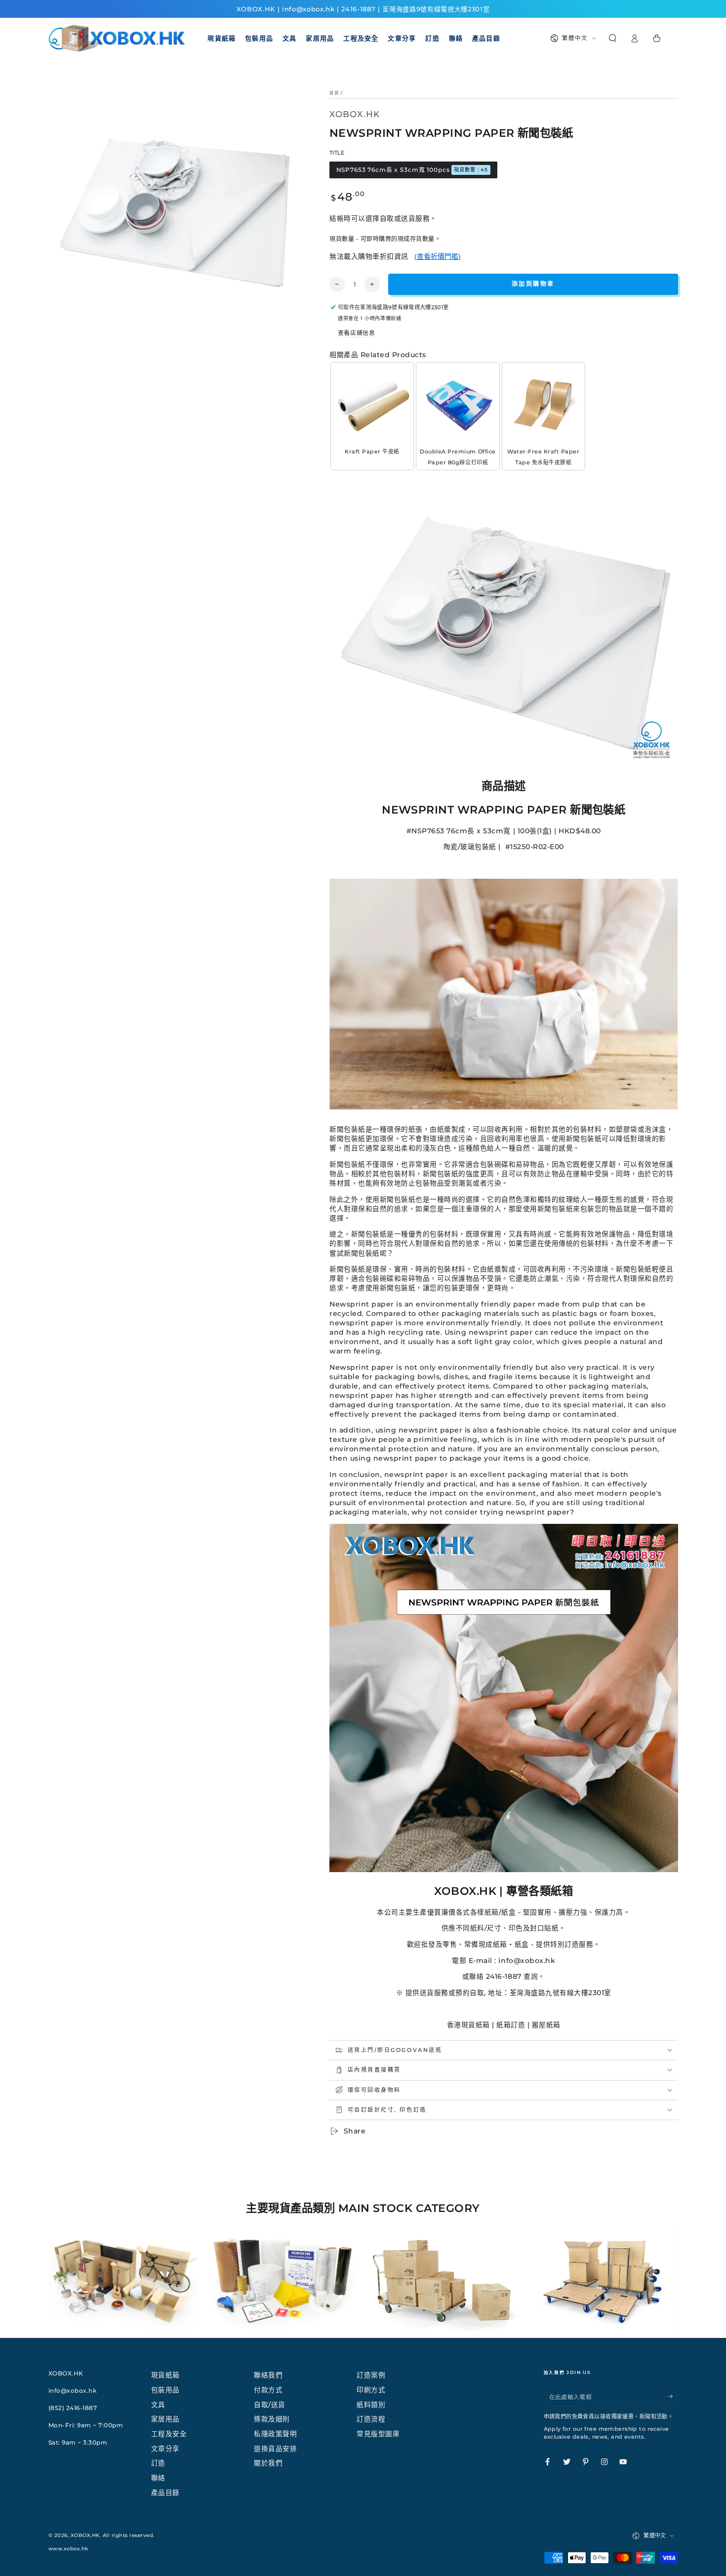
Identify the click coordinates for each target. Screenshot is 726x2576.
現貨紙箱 (165, 2375)
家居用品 (165, 2419)
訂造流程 (371, 2419)
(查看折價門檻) (438, 256)
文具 (158, 2405)
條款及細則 (272, 2419)
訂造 (158, 2463)
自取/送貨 (270, 2405)
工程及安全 (169, 2434)
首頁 (334, 93)
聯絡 (158, 2478)
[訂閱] (673, 2396)
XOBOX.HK (85, 2535)
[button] (613, 38)
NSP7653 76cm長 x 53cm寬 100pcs (412, 170)
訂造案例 (371, 2375)
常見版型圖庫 (378, 2434)
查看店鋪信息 (356, 333)
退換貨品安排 (275, 2449)
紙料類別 (371, 2405)
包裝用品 (165, 2390)
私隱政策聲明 (275, 2434)
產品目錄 (165, 2493)
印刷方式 (371, 2390)
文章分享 (165, 2449)
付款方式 (268, 2390)
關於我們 (268, 2463)
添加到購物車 (533, 284)
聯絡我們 (268, 2375)
